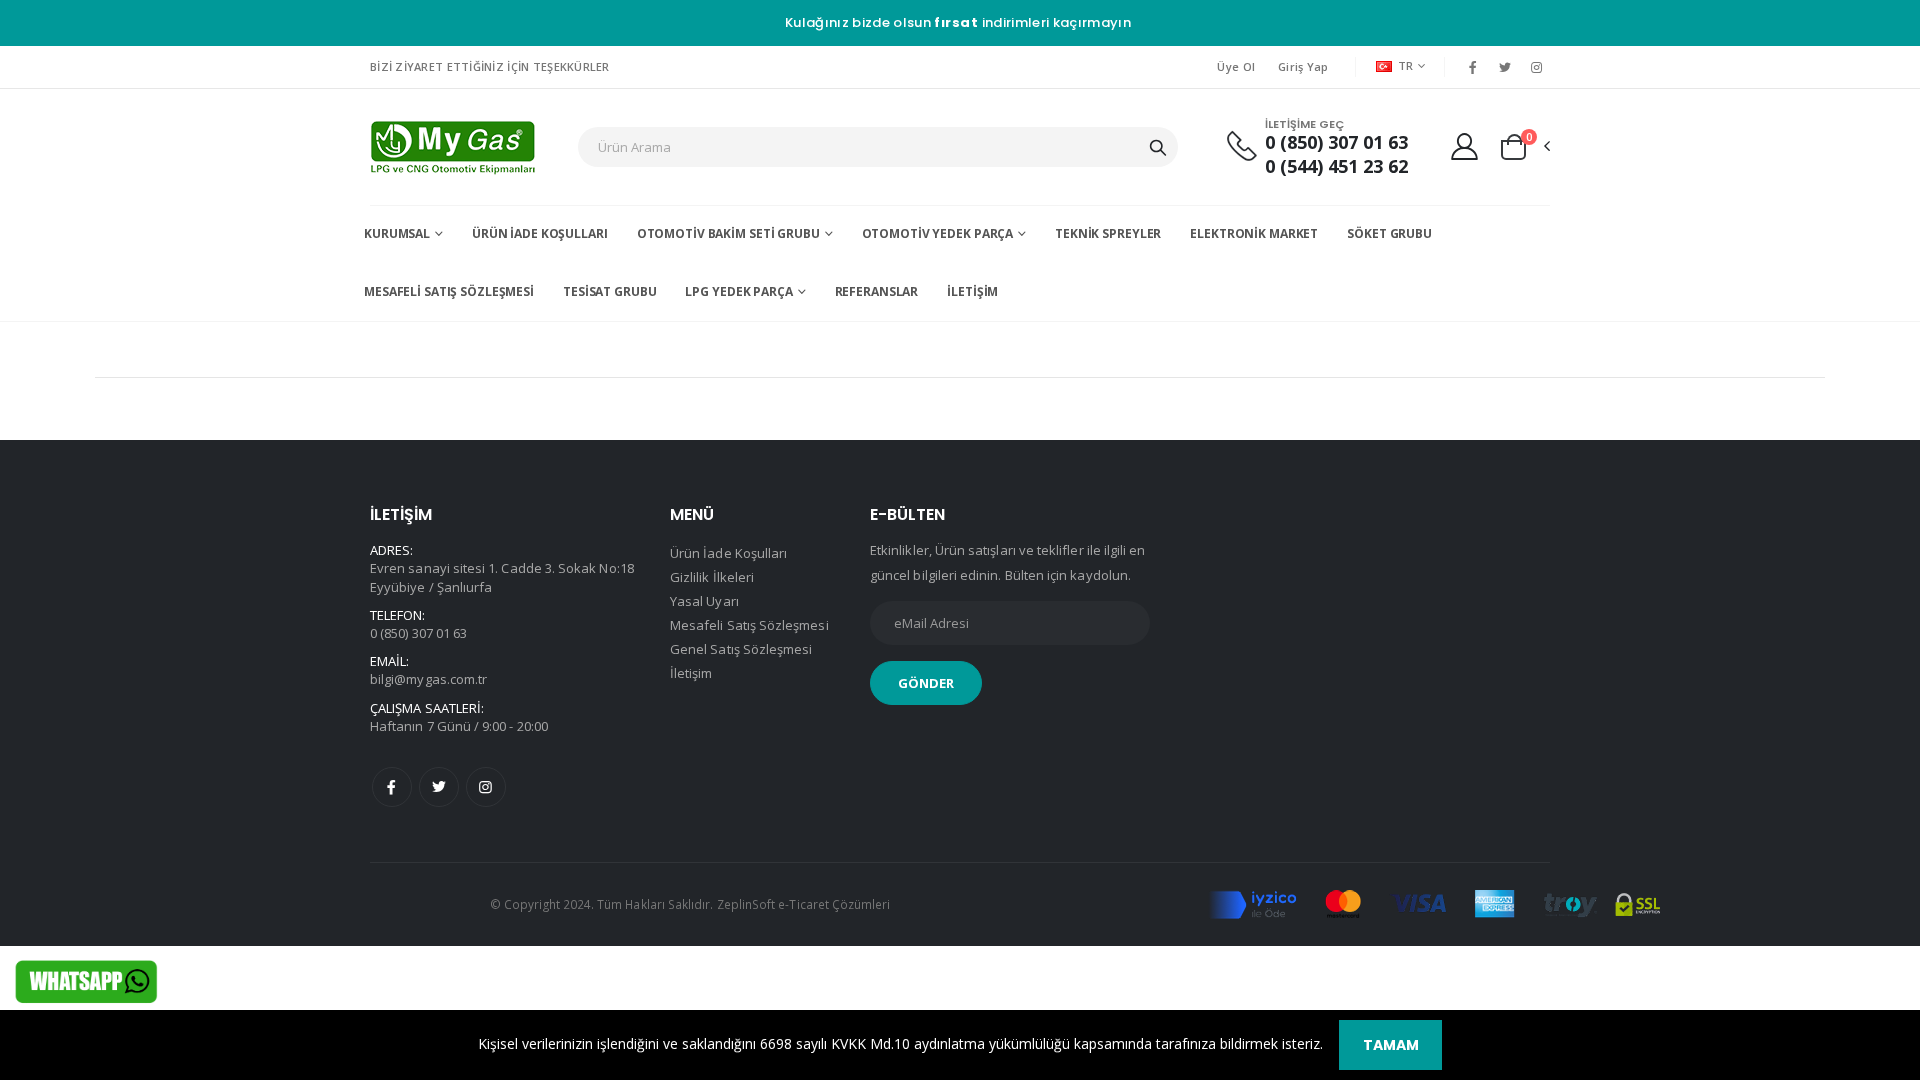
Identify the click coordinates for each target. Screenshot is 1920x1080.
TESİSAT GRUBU (609, 291)
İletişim (972, 291)
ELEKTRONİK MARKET (1254, 233)
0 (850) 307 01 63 (1336, 142)
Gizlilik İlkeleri (712, 577)
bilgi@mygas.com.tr (428, 679)
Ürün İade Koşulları (540, 233)
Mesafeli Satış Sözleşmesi (449, 291)
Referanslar (877, 291)
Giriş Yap (1303, 66)
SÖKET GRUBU (1389, 233)
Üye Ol (1236, 66)
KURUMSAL (397, 233)
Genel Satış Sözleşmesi (741, 649)
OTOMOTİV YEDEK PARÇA (938, 233)
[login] (1464, 146)
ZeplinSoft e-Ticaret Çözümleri (804, 904)
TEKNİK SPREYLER (1108, 233)
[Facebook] (1472, 67)
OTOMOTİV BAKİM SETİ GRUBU (728, 233)
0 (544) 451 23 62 (1336, 166)
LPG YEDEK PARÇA (738, 291)
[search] (1158, 147)
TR (1406, 65)
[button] (1524, 147)
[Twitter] (1505, 67)
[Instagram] (1537, 67)
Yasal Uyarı (704, 601)
